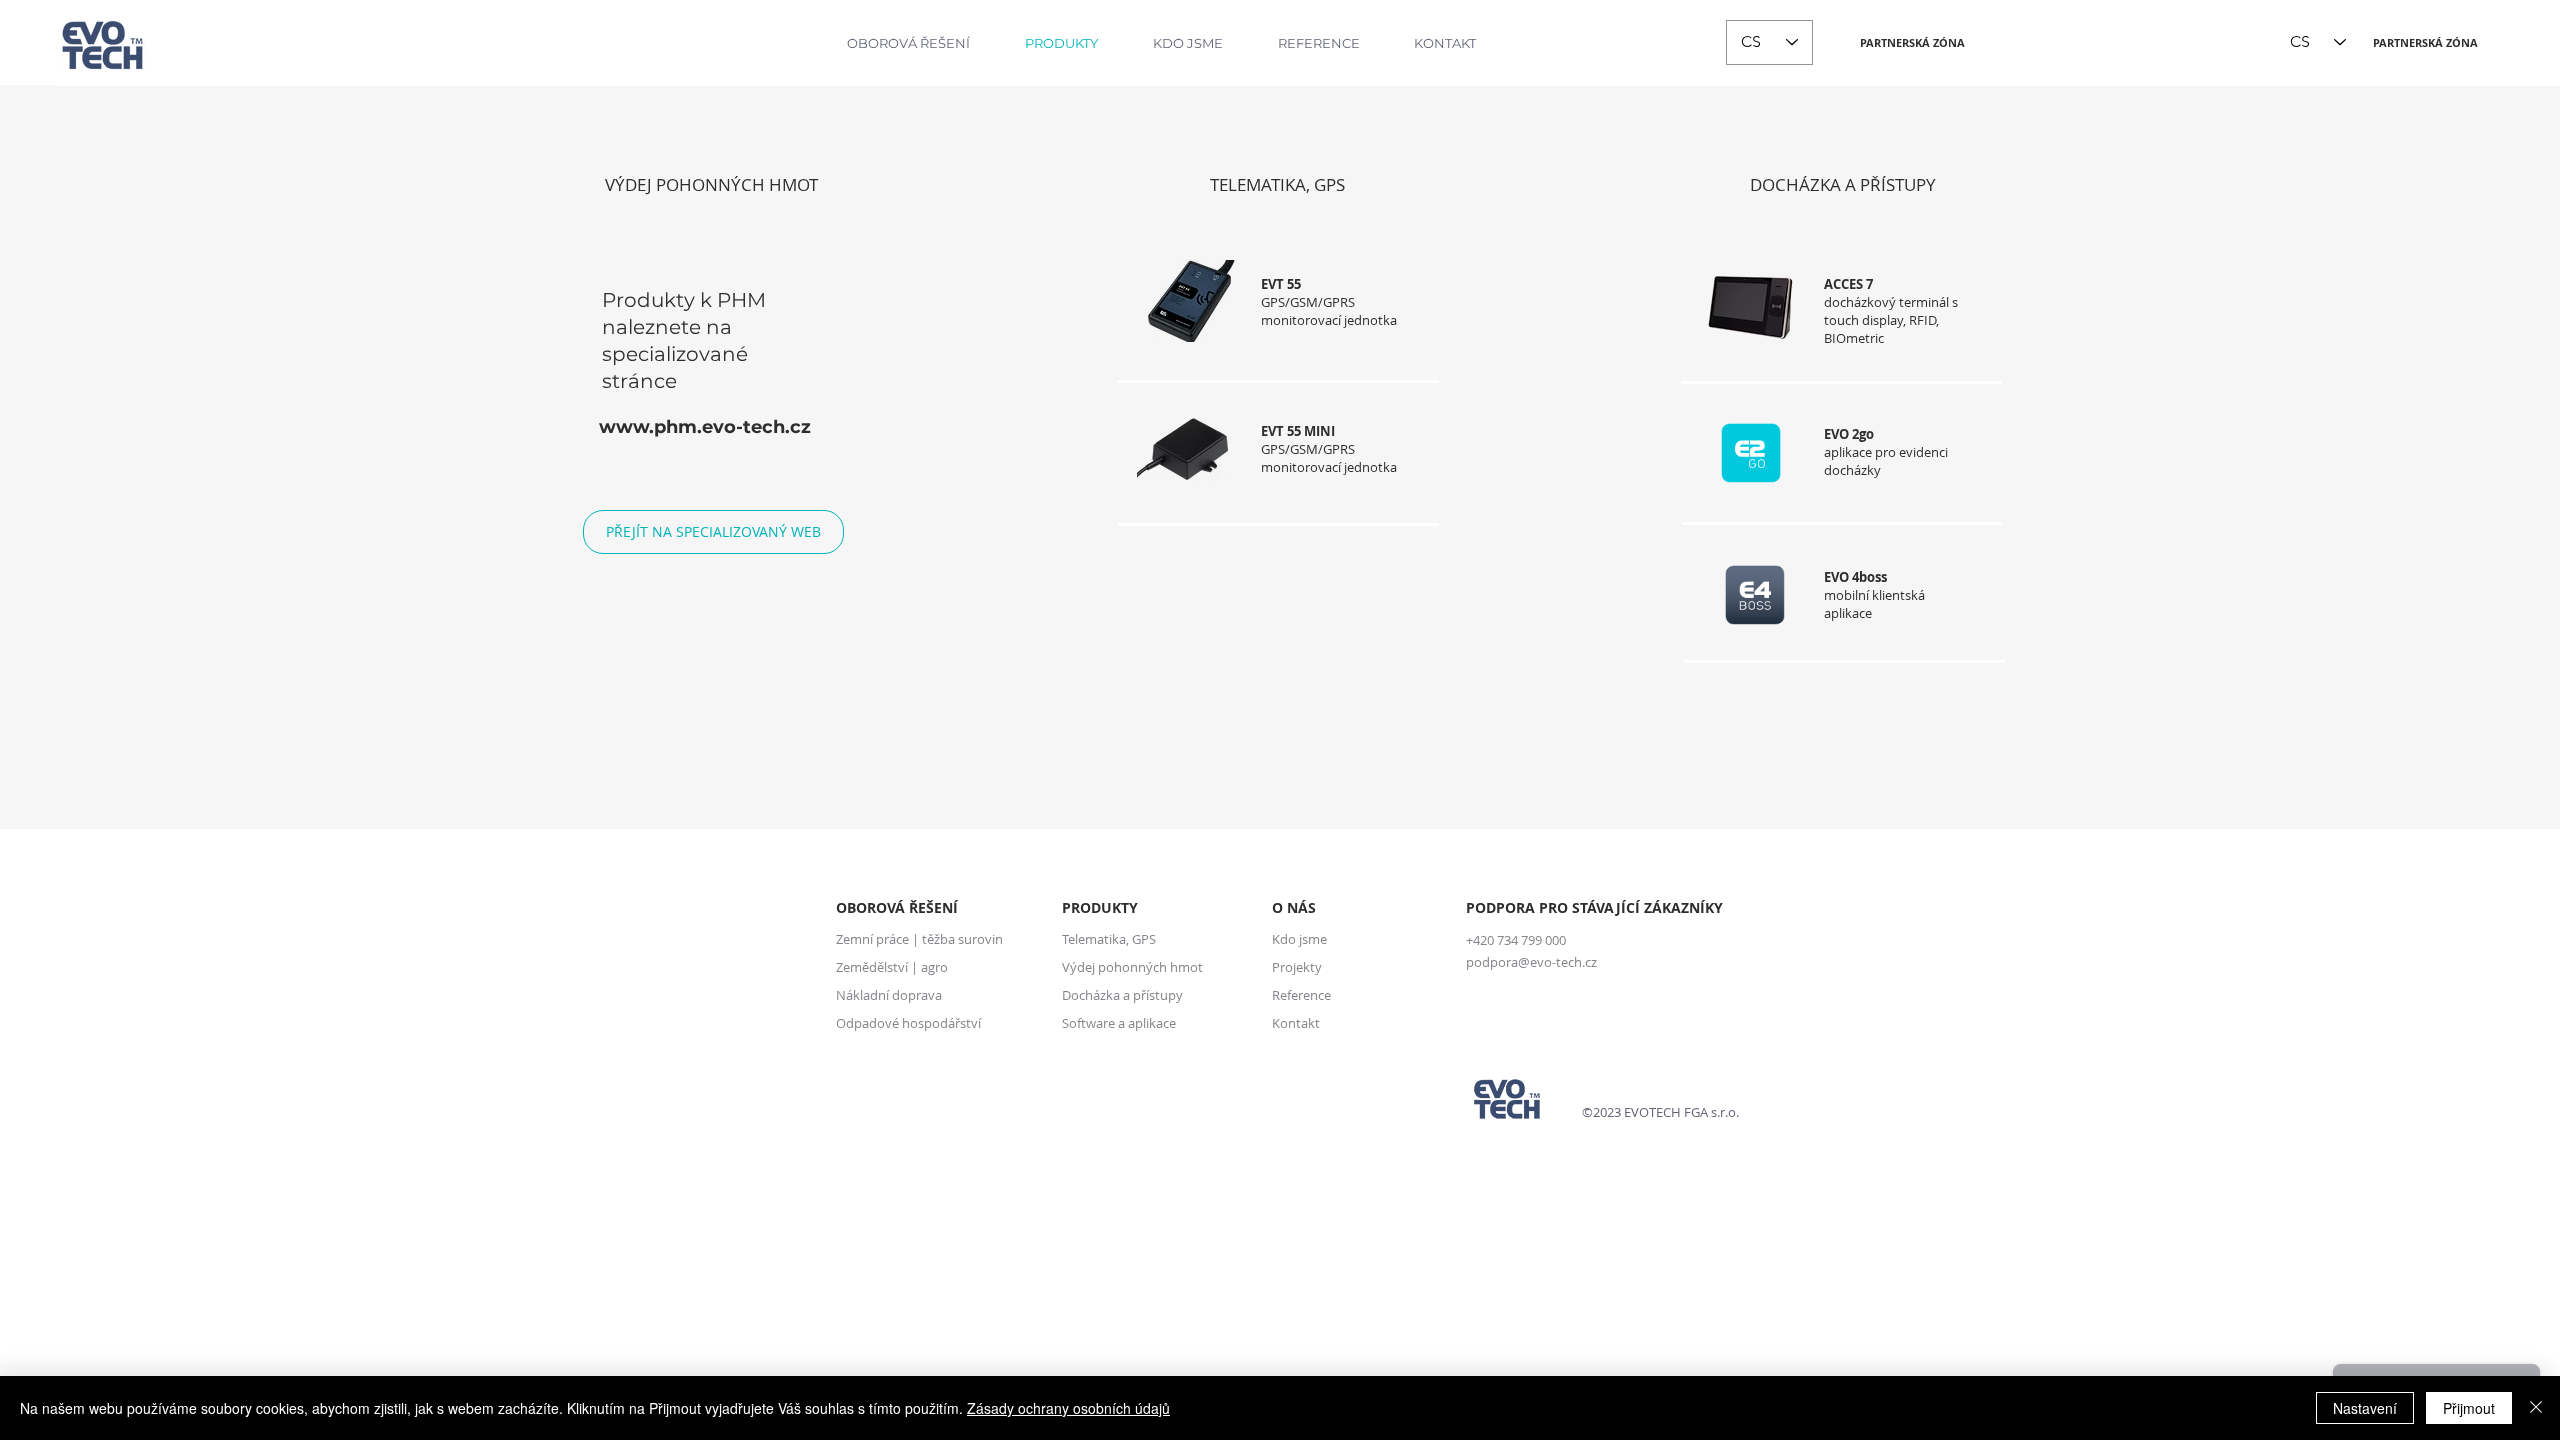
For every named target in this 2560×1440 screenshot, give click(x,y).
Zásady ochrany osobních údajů (1068, 1408)
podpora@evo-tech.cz (1531, 962)
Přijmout (2469, 1408)
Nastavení (2365, 1408)
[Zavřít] (2536, 1408)
